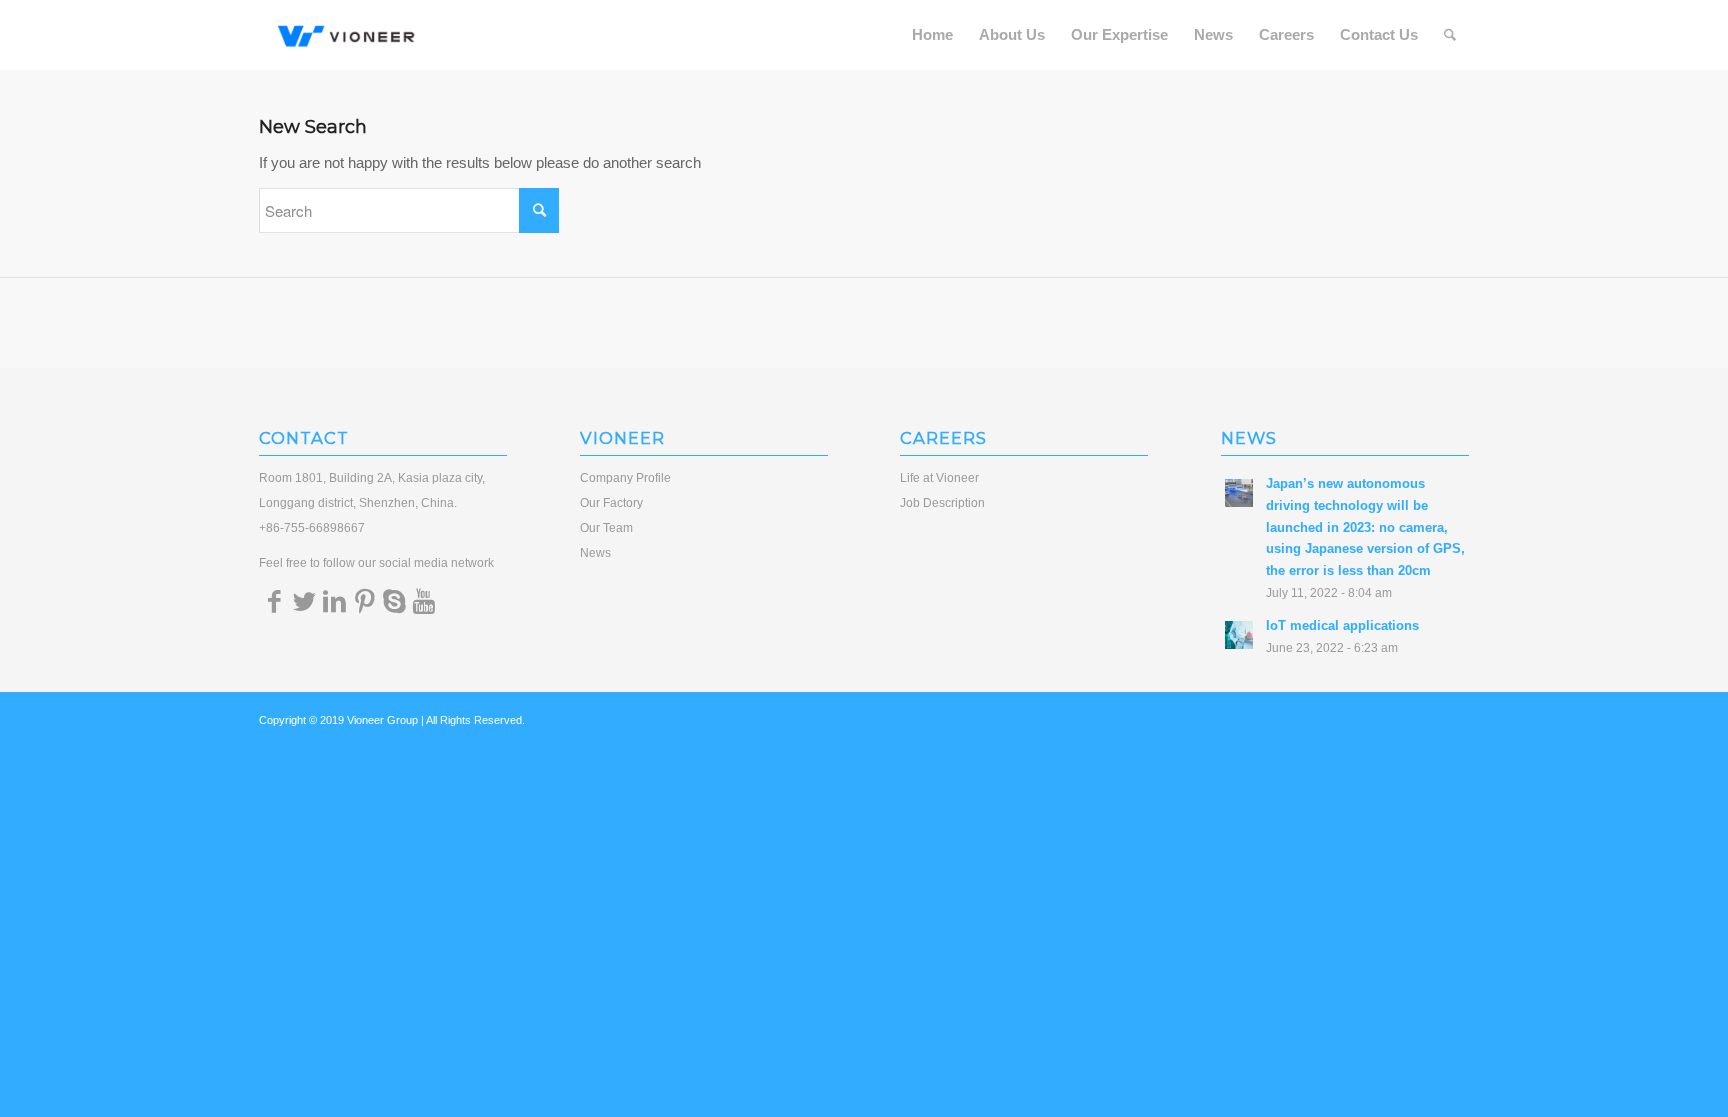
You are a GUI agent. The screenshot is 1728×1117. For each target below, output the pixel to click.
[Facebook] (274, 601)
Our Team (606, 528)
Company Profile (625, 478)
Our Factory (611, 503)
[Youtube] (424, 601)
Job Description (942, 503)
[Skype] (394, 601)
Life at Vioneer (939, 478)
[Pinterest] (364, 601)
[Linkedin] (334, 601)
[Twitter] (304, 601)
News (595, 553)
